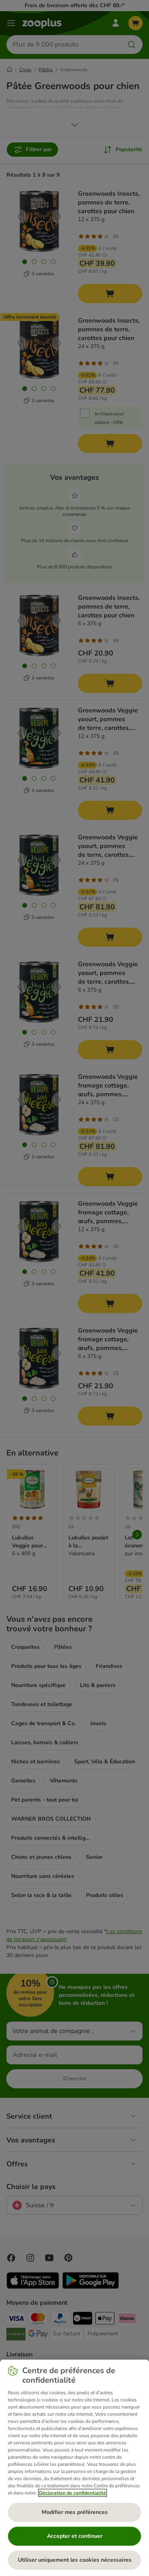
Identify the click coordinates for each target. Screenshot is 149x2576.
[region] (74, 2468)
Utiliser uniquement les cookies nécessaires (75, 2560)
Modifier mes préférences (75, 2512)
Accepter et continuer (75, 2536)
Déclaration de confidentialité (73, 2493)
